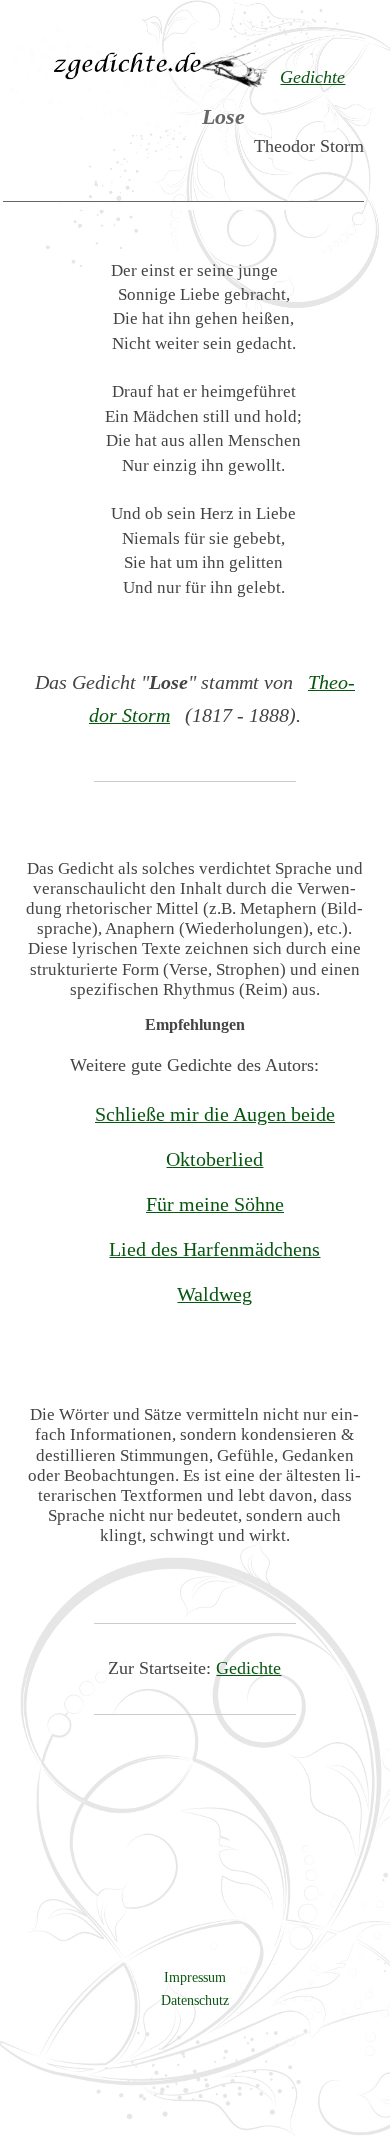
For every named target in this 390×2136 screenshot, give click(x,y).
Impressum (195, 1977)
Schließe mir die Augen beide (215, 1114)
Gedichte (248, 1668)
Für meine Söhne (215, 1204)
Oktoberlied (214, 1159)
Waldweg (214, 1294)
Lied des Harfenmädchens (214, 1249)
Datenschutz (195, 2000)
